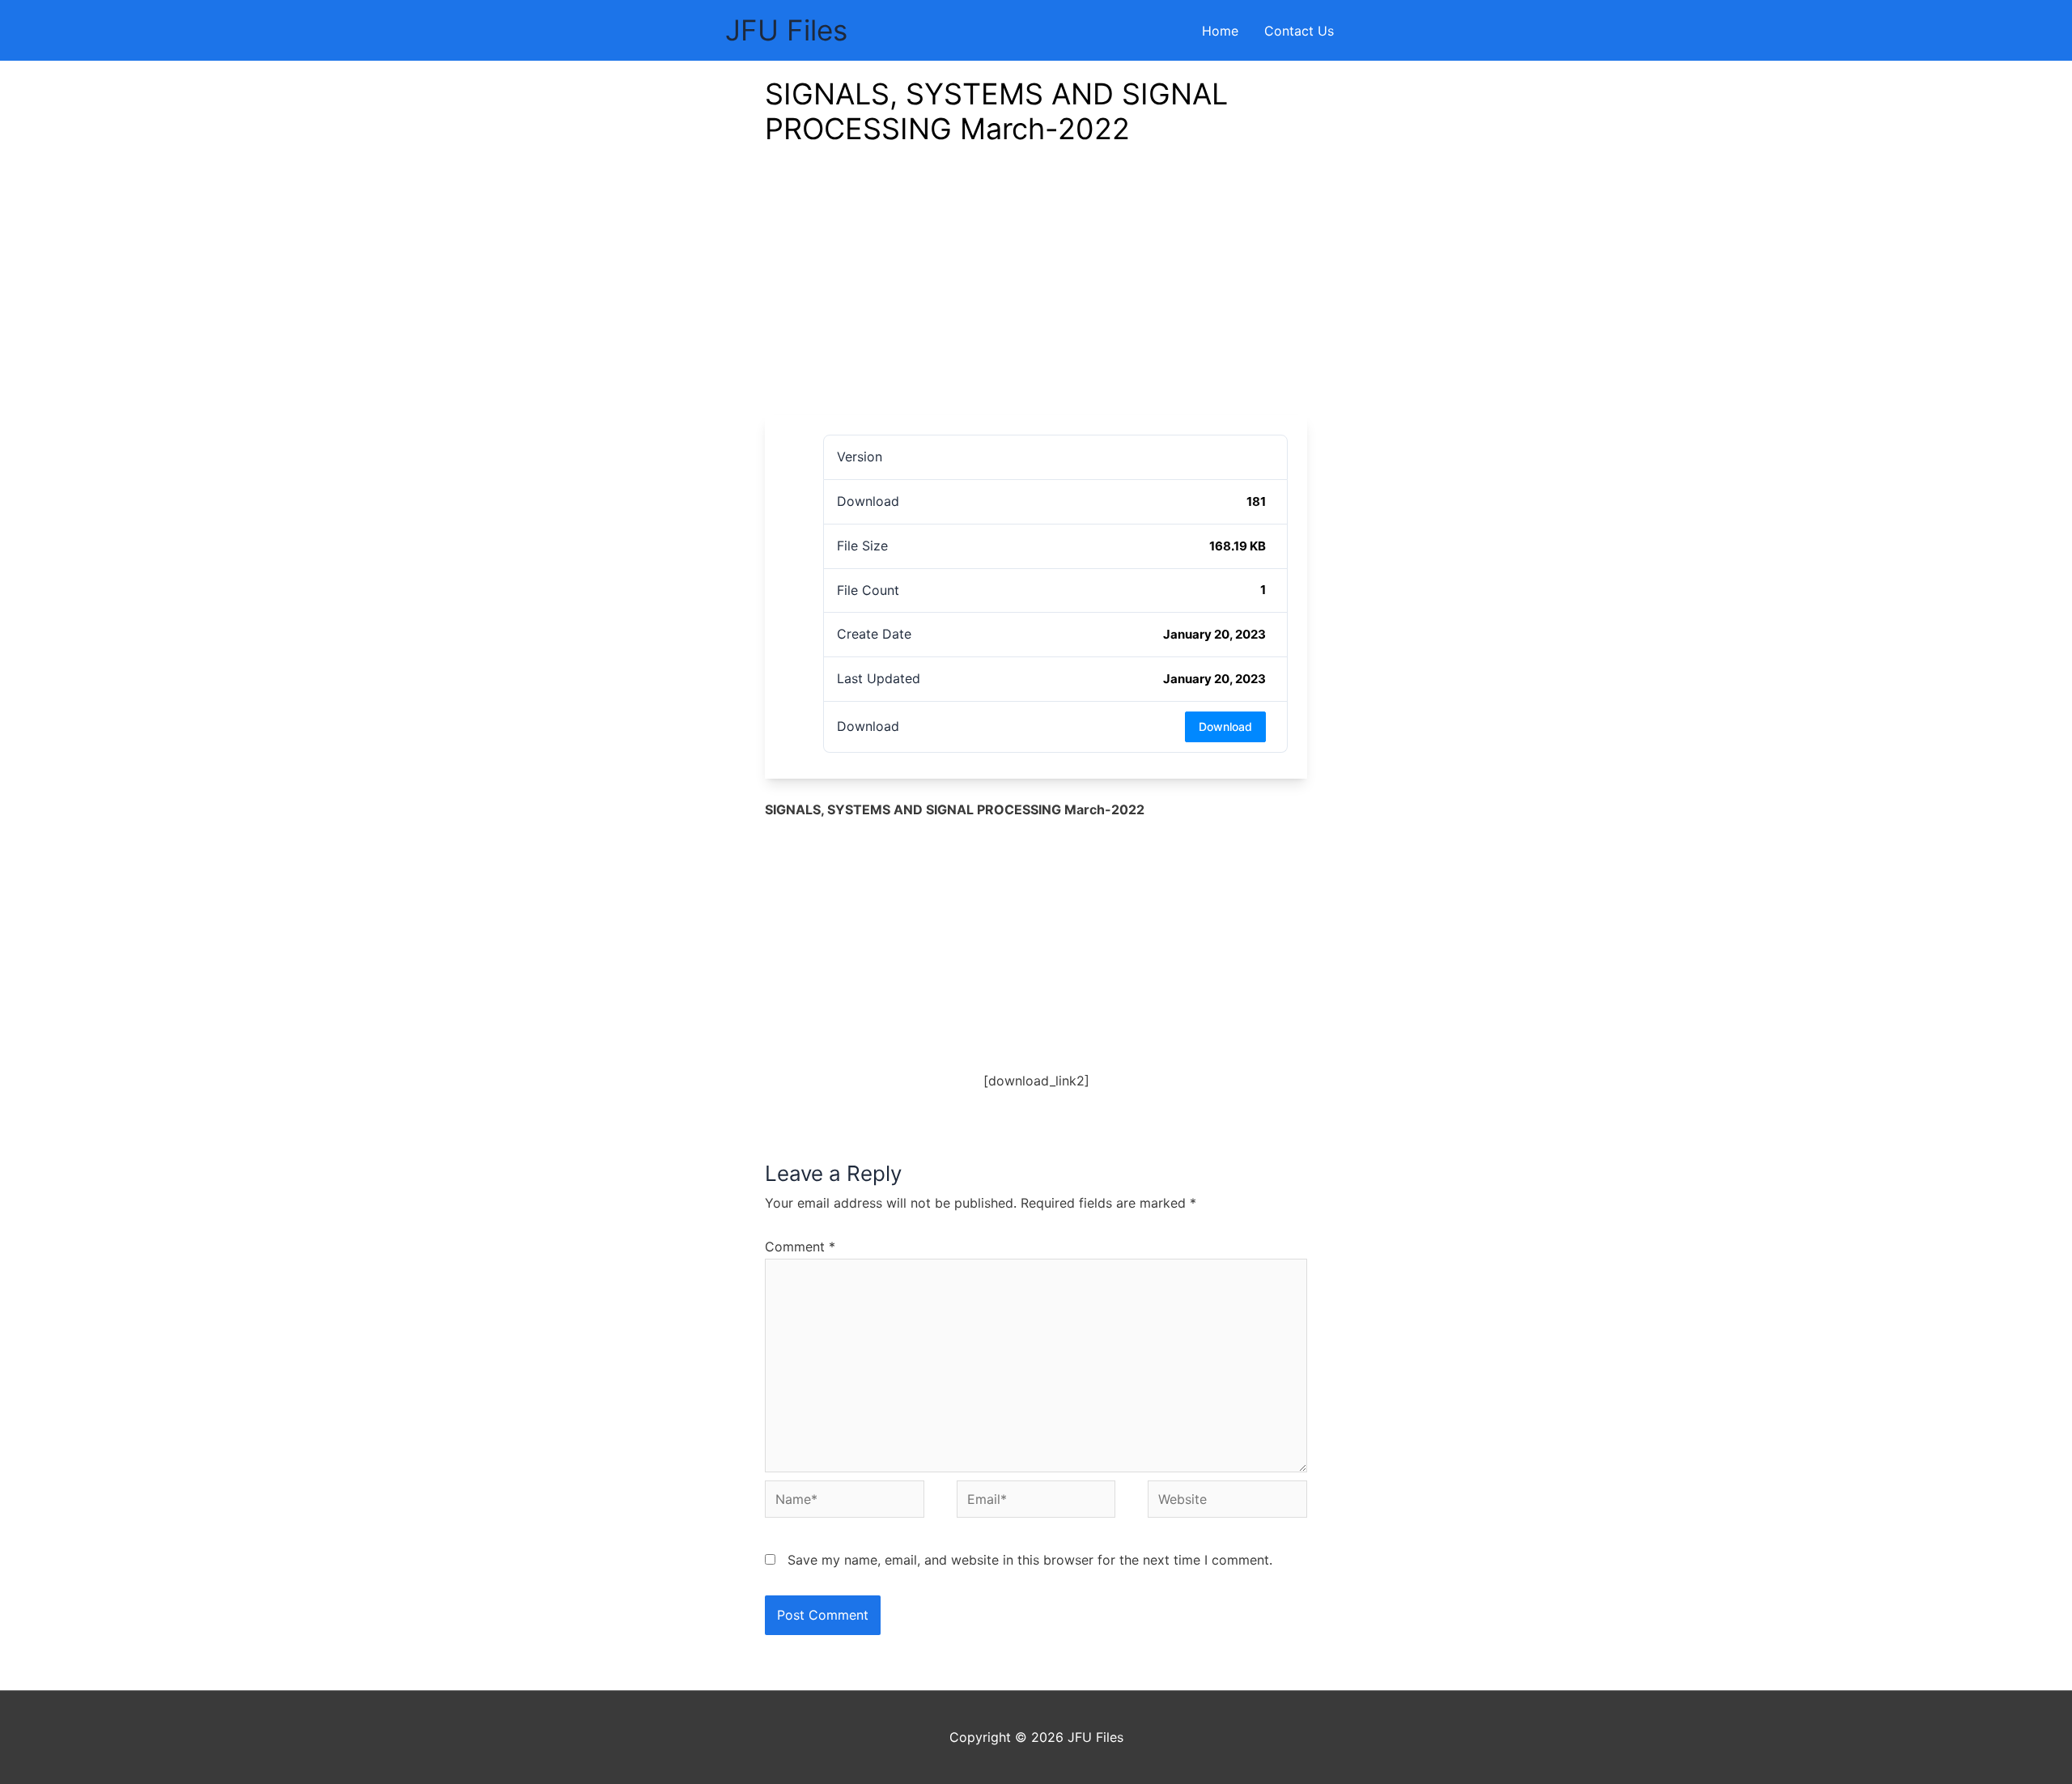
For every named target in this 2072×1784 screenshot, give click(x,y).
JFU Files (786, 30)
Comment (800, 1247)
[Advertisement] (1036, 294)
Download (1225, 726)
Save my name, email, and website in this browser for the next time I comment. (1030, 1560)
